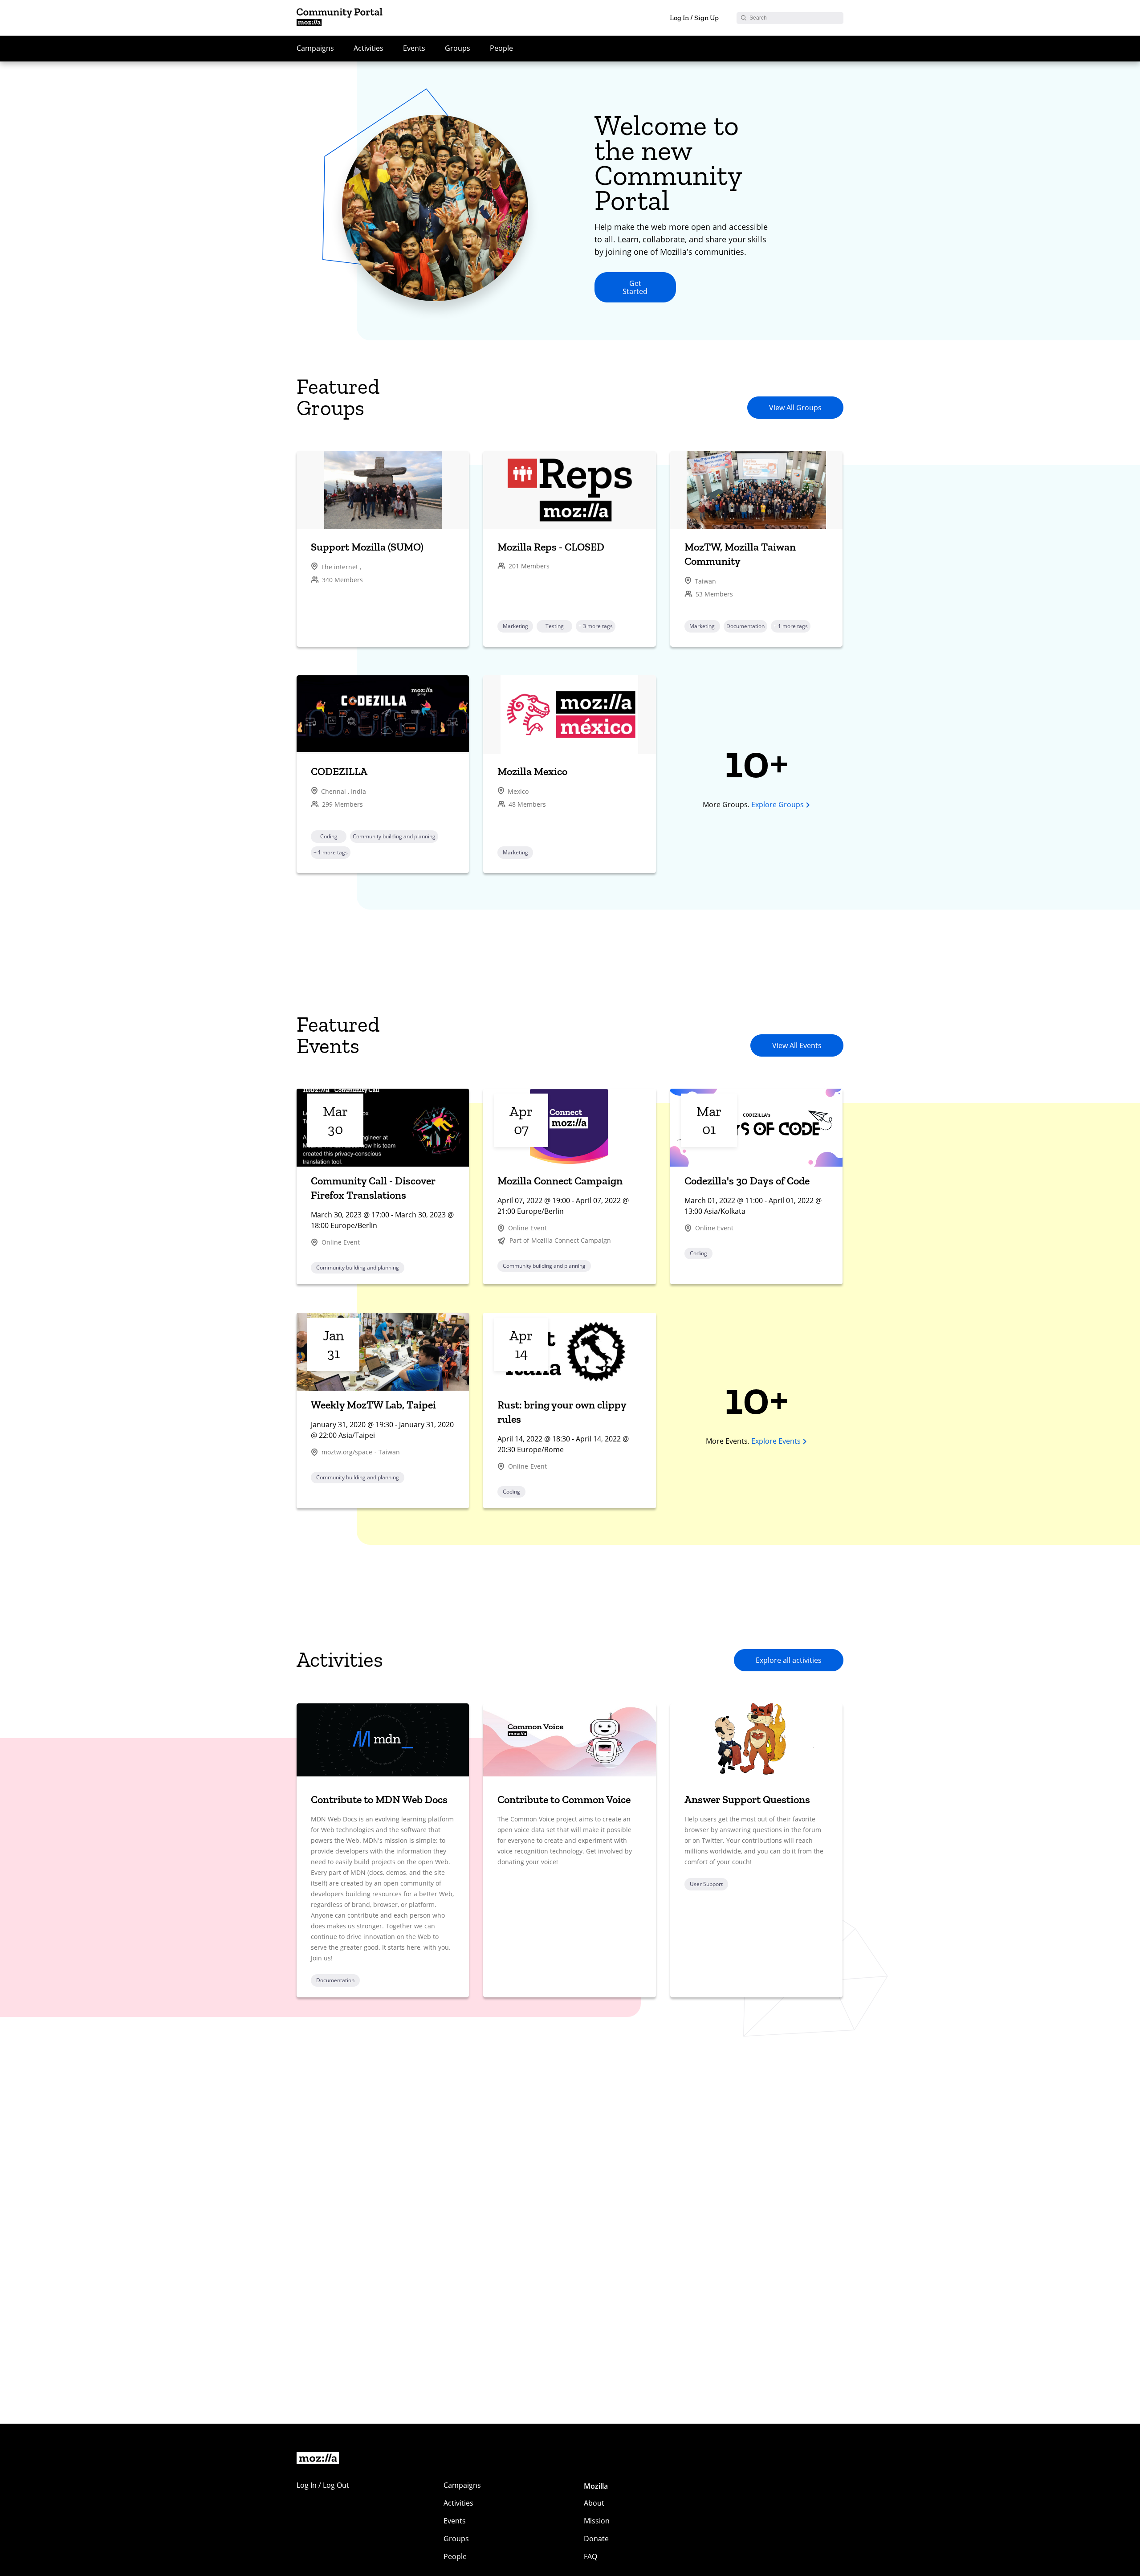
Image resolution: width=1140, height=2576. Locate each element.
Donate (596, 2539)
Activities (368, 48)
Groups (458, 48)
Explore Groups (778, 804)
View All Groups (795, 408)
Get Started (635, 287)
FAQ (590, 2556)
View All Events (797, 1045)
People (501, 48)
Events (414, 48)
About (594, 2503)
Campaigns (315, 48)
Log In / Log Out (323, 2485)
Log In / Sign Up (694, 18)
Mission (597, 2521)
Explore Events (776, 1441)
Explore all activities (789, 1660)
